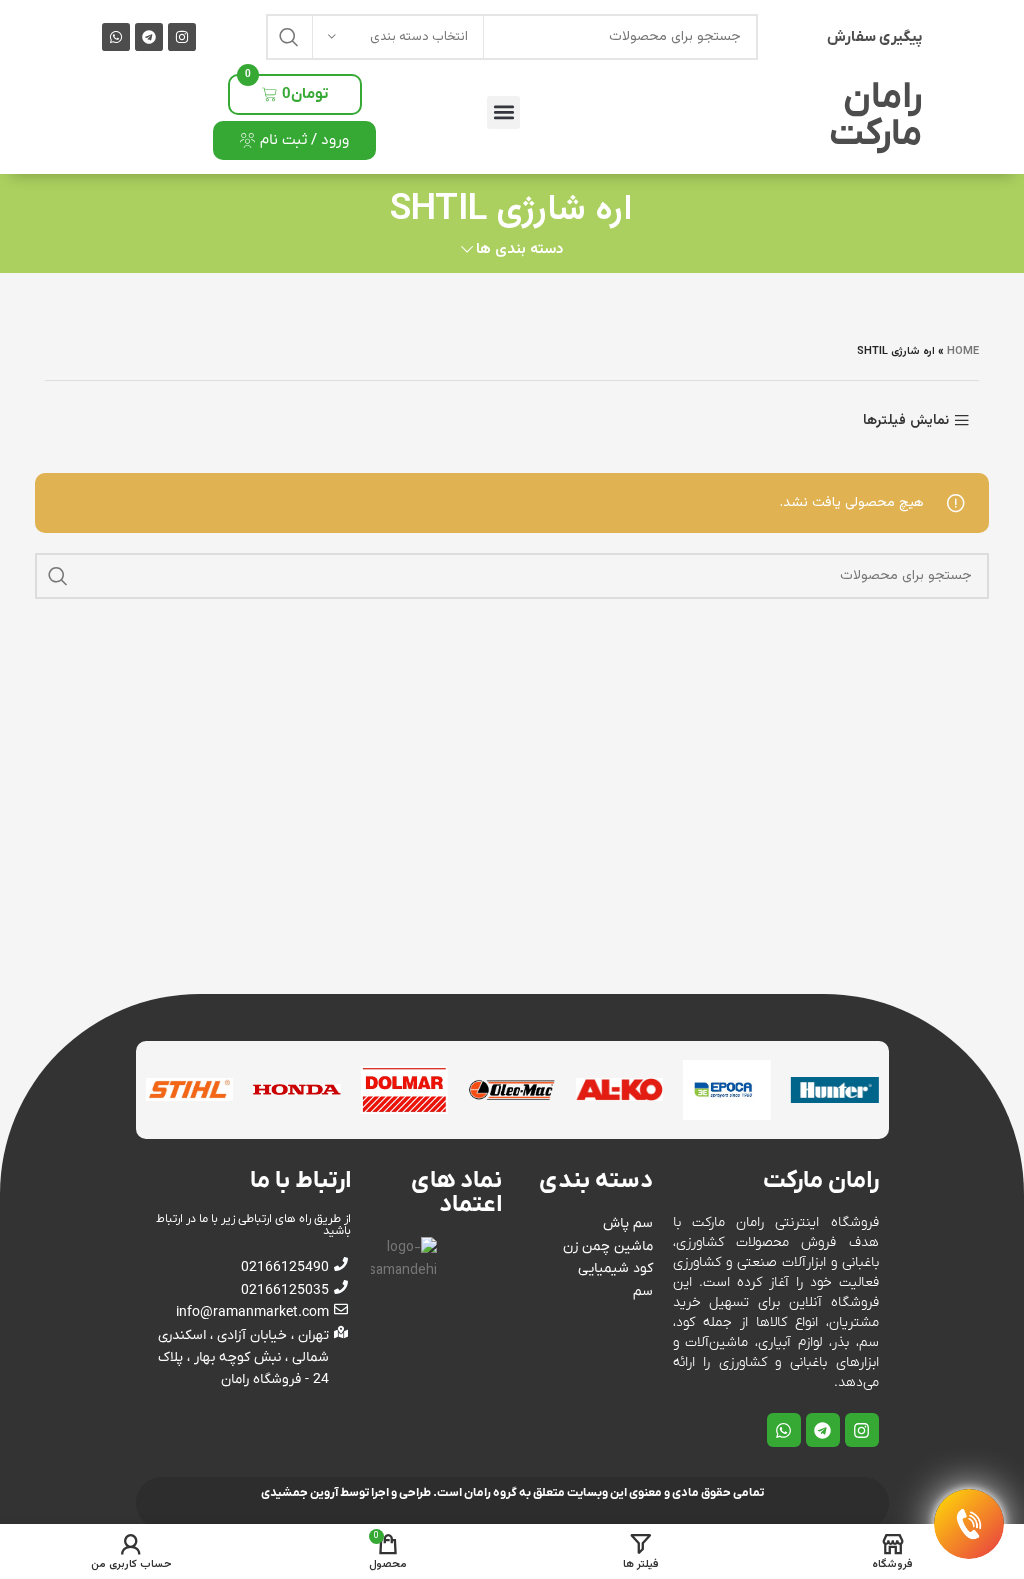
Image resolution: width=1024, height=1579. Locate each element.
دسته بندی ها (519, 249)
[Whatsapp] (116, 37)
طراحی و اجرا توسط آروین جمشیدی (346, 1493)
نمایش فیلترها (906, 420)
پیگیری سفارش (874, 37)
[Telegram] (149, 37)
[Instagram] (182, 37)
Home (963, 351)
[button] (503, 112)
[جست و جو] (289, 37)
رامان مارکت (875, 116)
